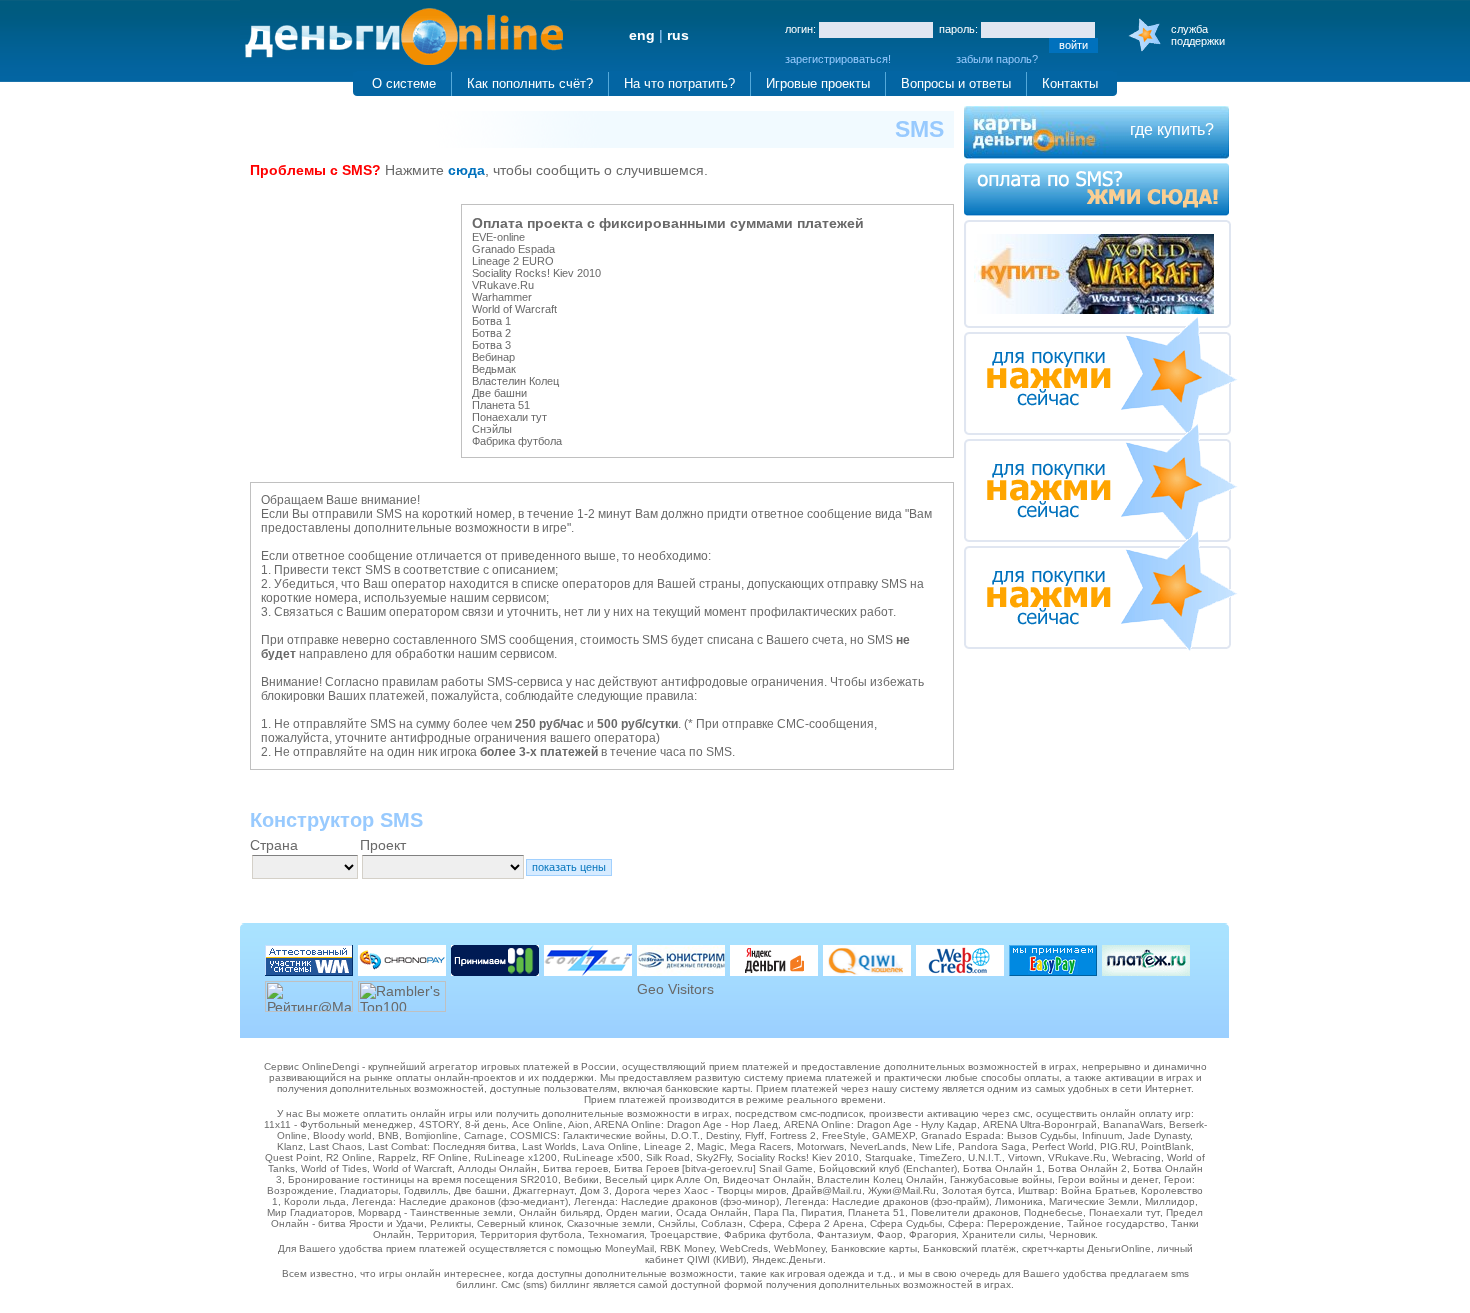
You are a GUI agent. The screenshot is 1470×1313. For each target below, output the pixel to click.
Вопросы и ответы (956, 83)
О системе (404, 83)
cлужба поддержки (1198, 35)
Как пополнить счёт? (530, 83)
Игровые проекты (818, 83)
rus (678, 35)
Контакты (1070, 83)
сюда (466, 170)
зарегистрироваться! (838, 59)
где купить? (1172, 129)
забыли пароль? (997, 59)
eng (642, 35)
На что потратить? (679, 83)
